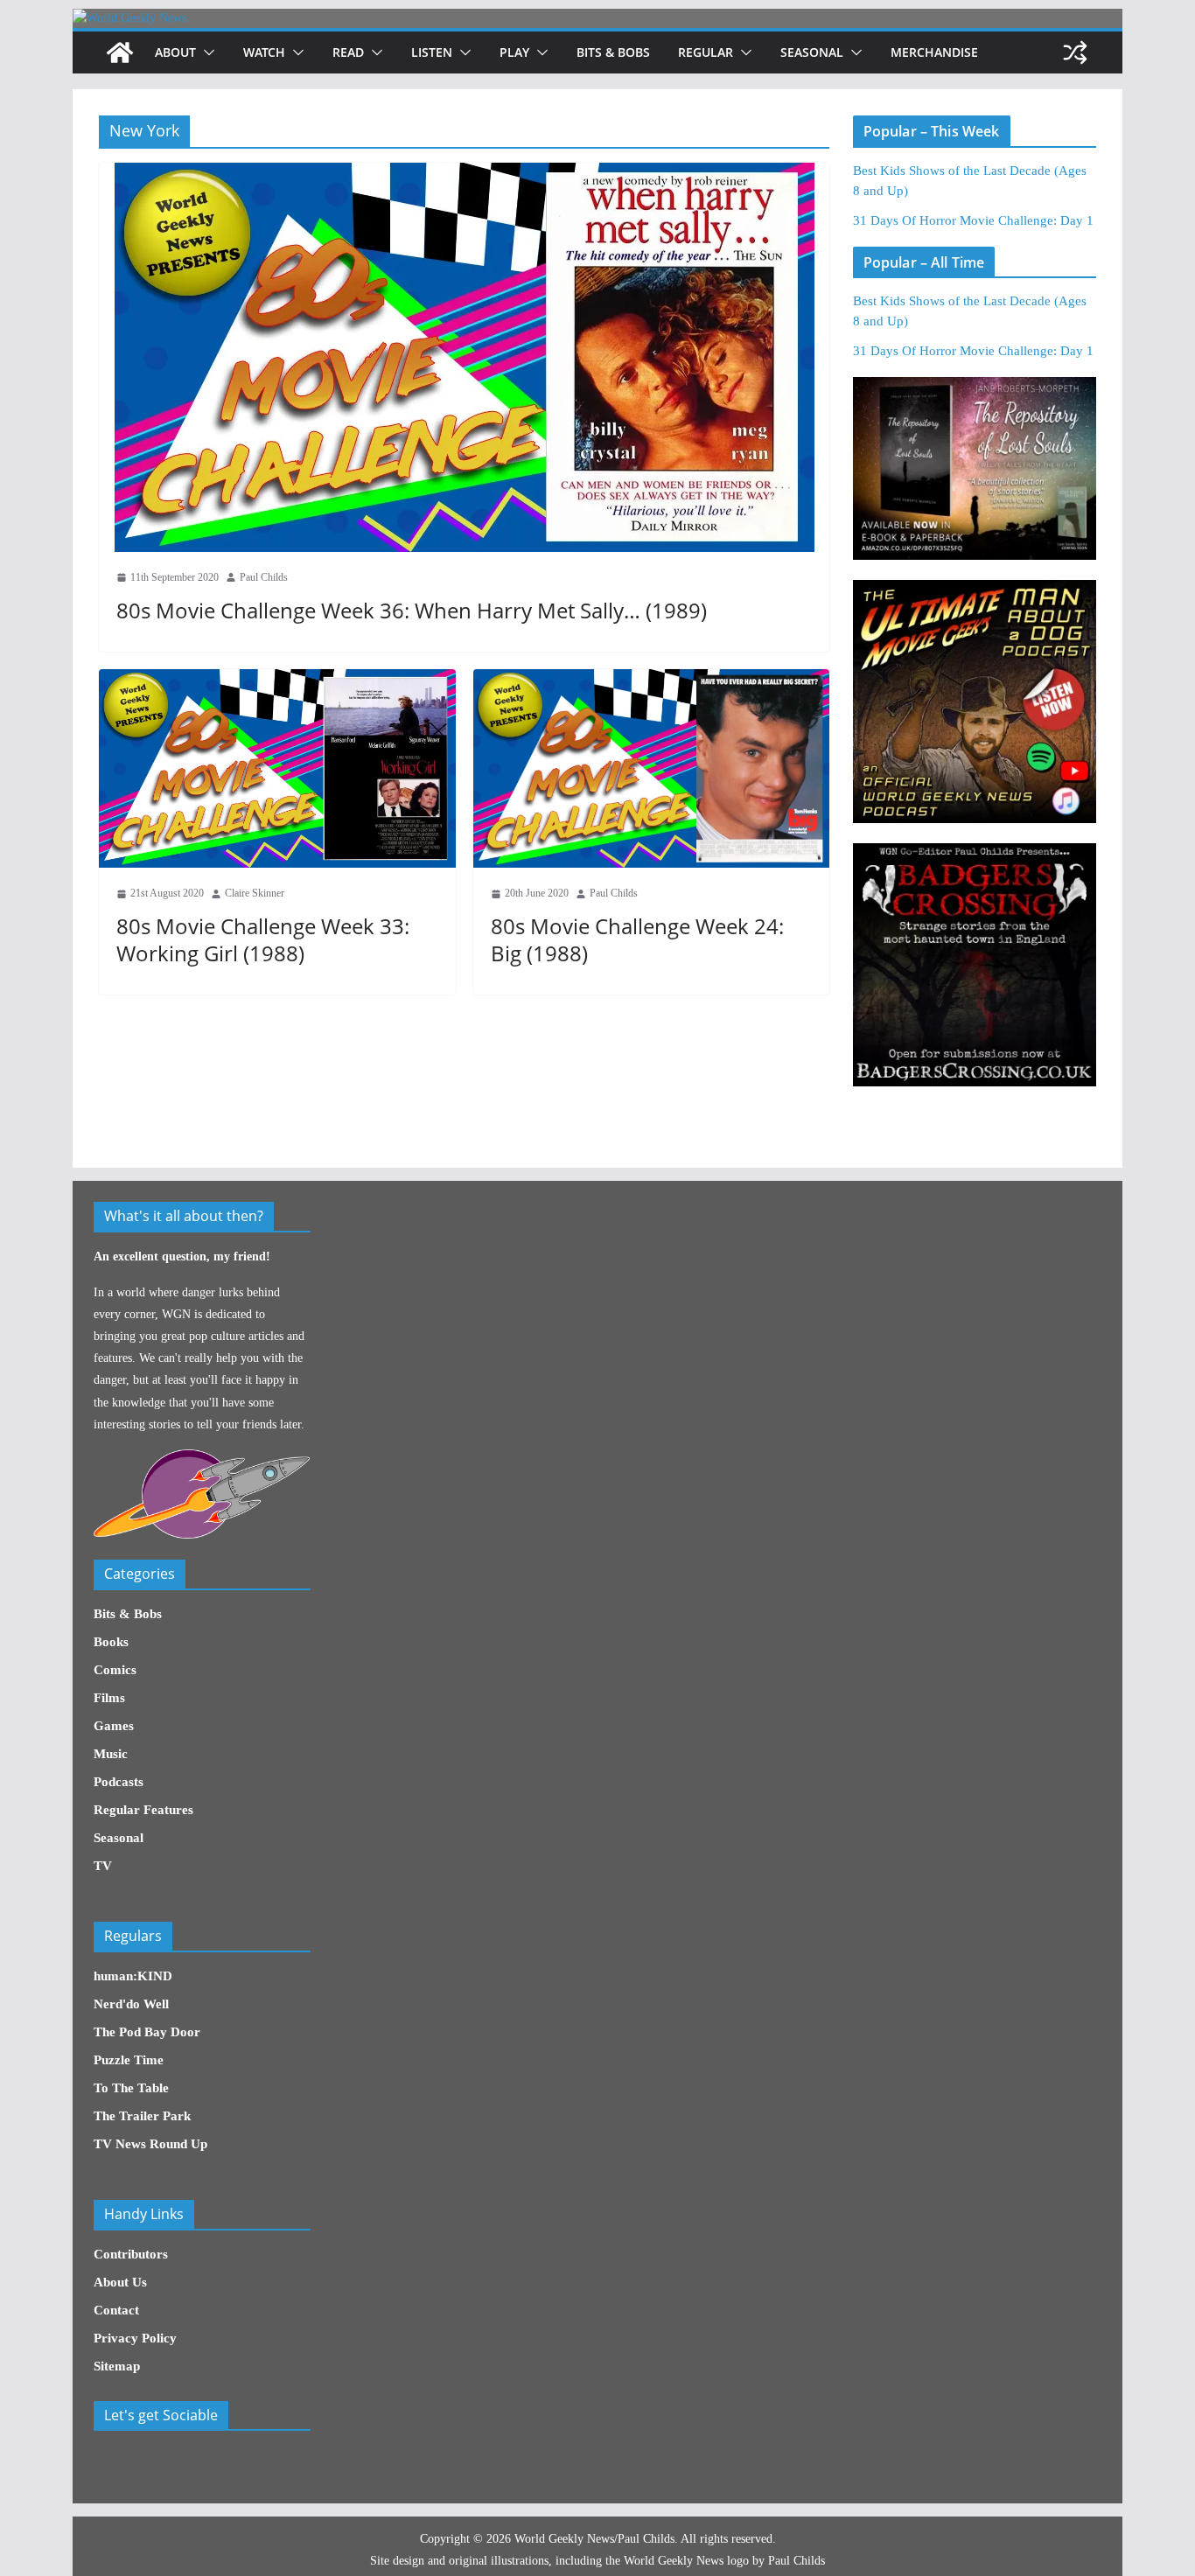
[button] (206, 52)
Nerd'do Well (131, 2004)
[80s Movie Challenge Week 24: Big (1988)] (652, 768)
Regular (706, 52)
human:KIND (133, 1976)
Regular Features (143, 1810)
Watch (264, 52)
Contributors (131, 2254)
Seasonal (812, 52)
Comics (115, 1670)
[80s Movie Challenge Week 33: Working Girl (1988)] (277, 768)
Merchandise (934, 52)
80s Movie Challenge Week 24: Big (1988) (637, 939)
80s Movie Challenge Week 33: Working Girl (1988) (263, 939)
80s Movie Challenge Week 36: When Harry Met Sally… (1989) (412, 610)
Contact (116, 2310)
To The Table (131, 2088)
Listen (432, 52)
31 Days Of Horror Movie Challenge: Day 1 (973, 220)
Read (348, 52)
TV (103, 1866)
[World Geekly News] (129, 18)
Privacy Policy (135, 2338)
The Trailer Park (142, 2116)
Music (111, 1754)
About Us (120, 2282)
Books (111, 1642)
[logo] (202, 1459)
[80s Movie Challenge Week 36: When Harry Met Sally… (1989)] (464, 357)
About (175, 52)
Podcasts (119, 1782)
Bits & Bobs (613, 52)
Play (514, 52)
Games (114, 1726)
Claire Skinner (255, 893)
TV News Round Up (150, 2144)
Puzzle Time (129, 2060)
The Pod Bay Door (147, 2032)
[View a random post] (1075, 52)
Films (109, 1698)
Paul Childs (264, 577)
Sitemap (117, 2366)
